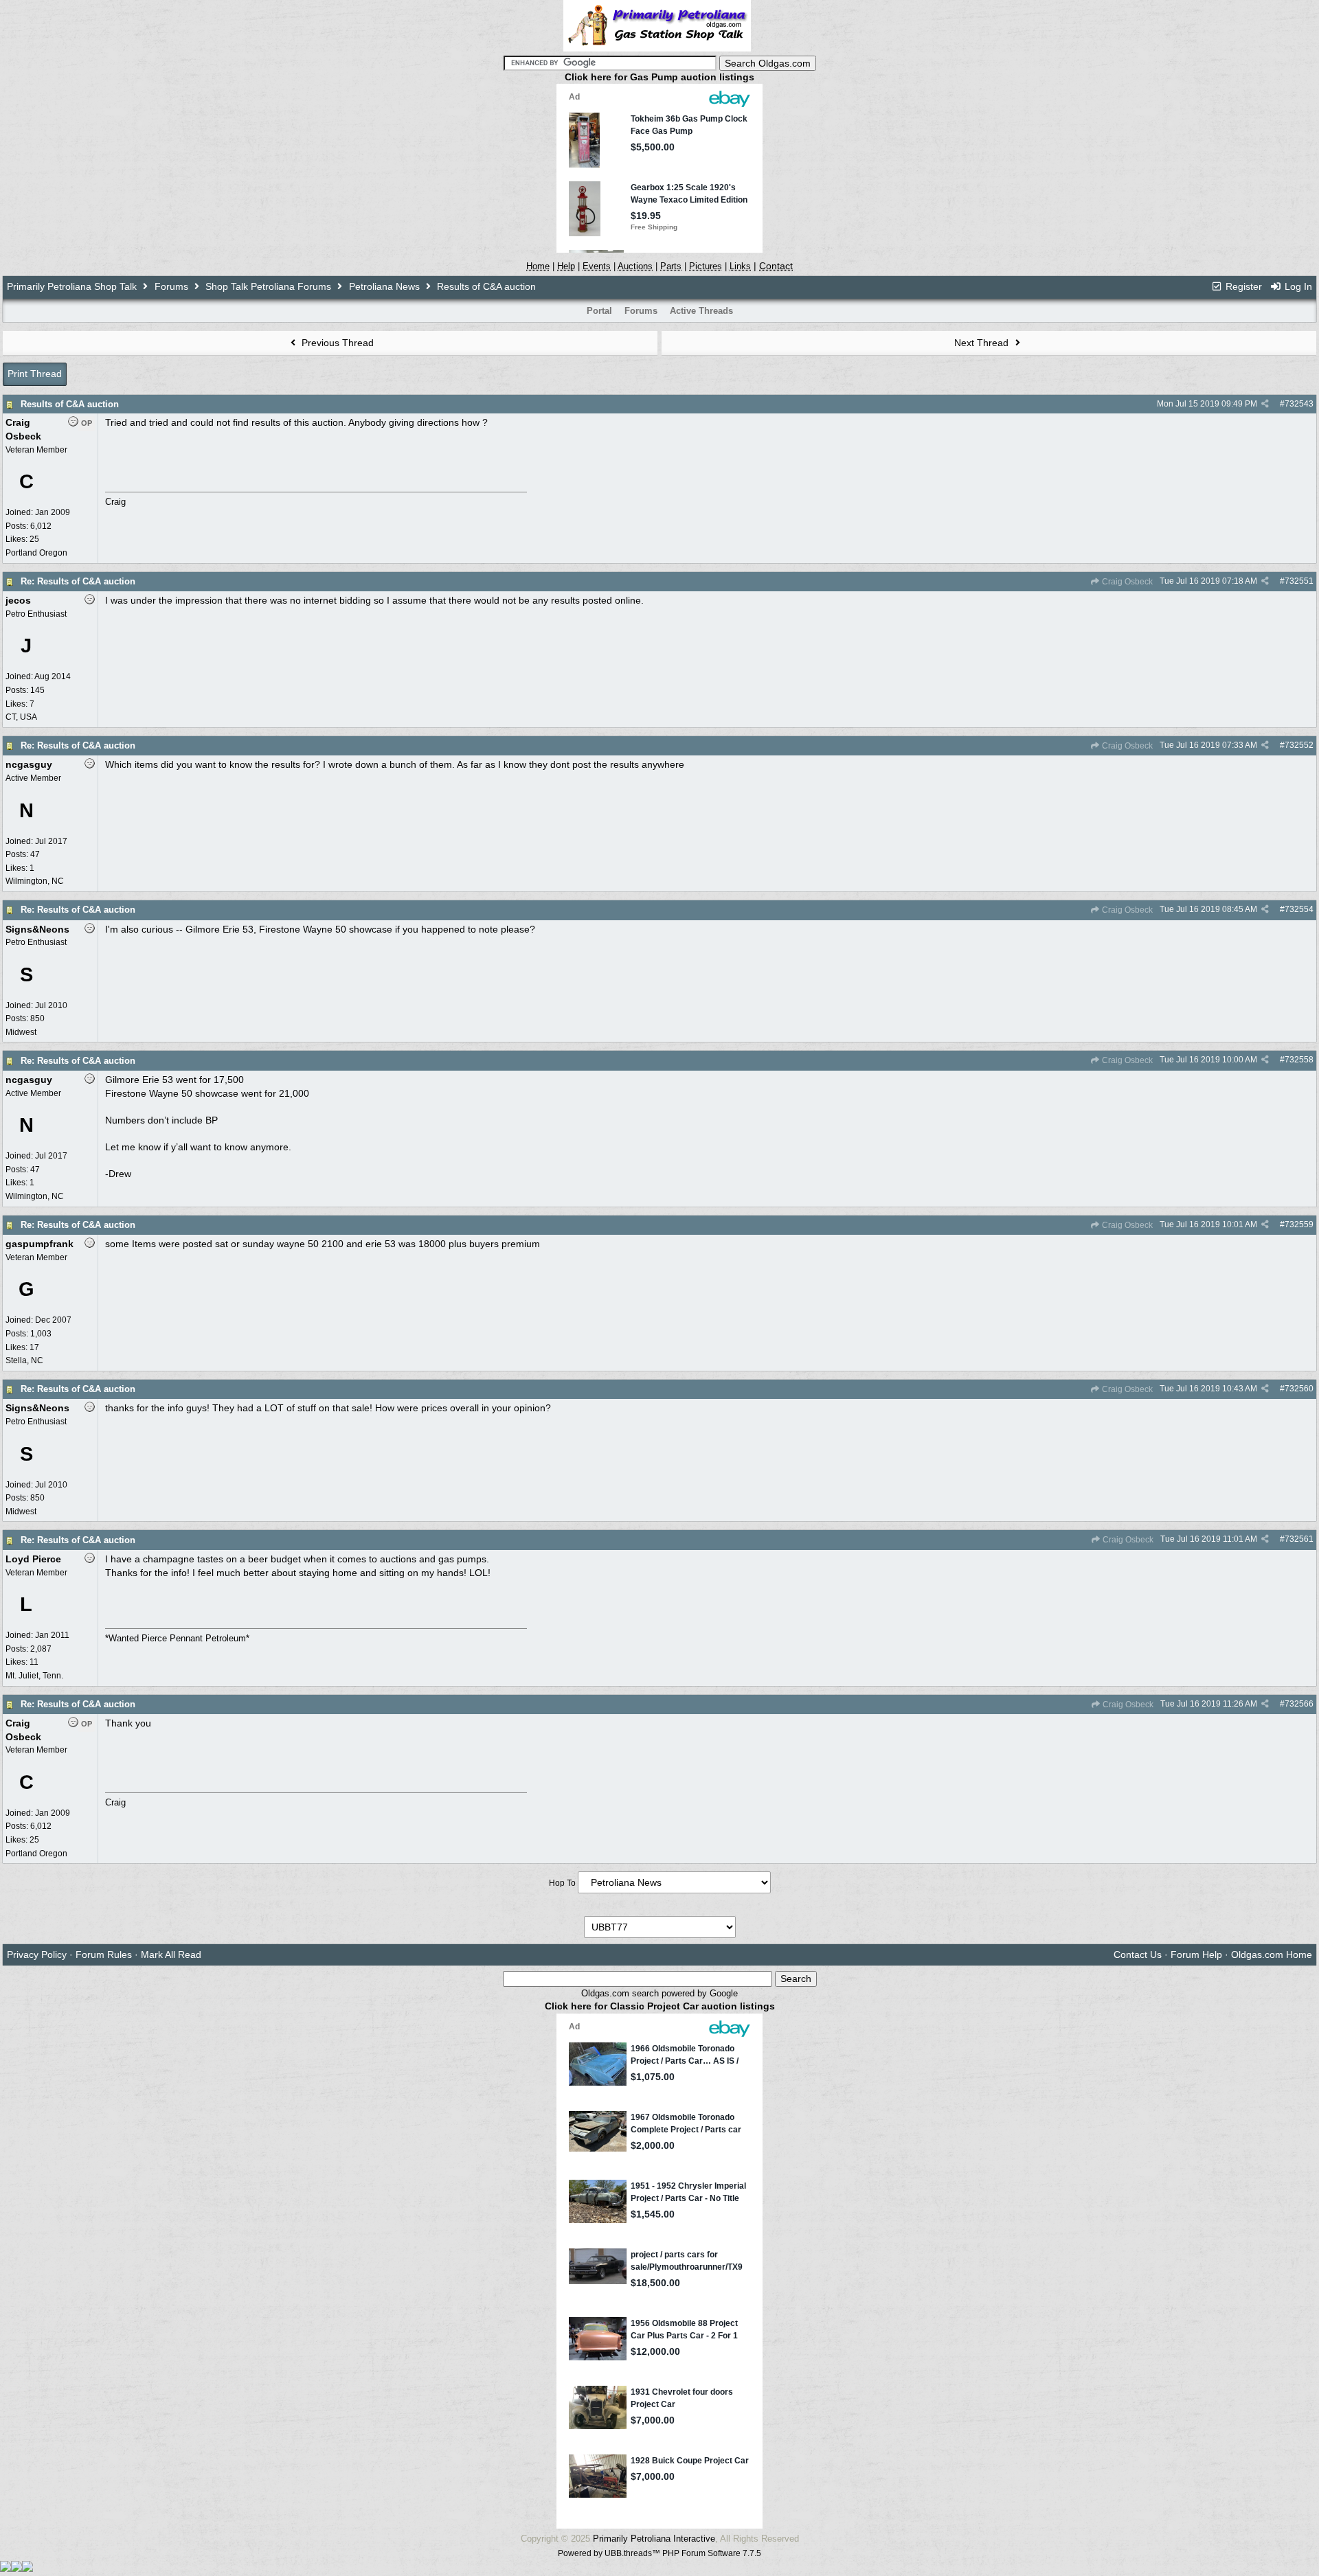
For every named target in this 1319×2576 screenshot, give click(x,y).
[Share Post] (1265, 404)
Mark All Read (171, 1954)
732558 (1299, 1060)
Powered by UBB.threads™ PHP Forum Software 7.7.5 (659, 2553)
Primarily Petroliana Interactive (654, 2539)
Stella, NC (24, 1360)
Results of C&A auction (70, 404)
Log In (1297, 286)
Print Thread (35, 374)
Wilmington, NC (35, 881)
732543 (1299, 404)
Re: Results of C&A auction (78, 581)
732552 (1299, 745)
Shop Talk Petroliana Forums (268, 286)
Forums (171, 286)
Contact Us (1138, 1954)
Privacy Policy (37, 1954)
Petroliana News (384, 286)
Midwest (21, 1032)
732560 (1299, 1389)
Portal (599, 311)
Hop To (562, 1883)
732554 (1299, 909)
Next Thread (983, 343)
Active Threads (701, 311)
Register (1242, 286)
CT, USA (21, 717)
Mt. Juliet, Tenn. (34, 1676)
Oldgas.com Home (1272, 1954)
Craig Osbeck (1126, 582)
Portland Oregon (36, 553)
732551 (1299, 581)
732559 (1299, 1224)
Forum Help (1196, 1954)
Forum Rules (104, 1954)
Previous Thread (336, 343)
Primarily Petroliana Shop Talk (72, 286)
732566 (1299, 1704)
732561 (1299, 1539)
